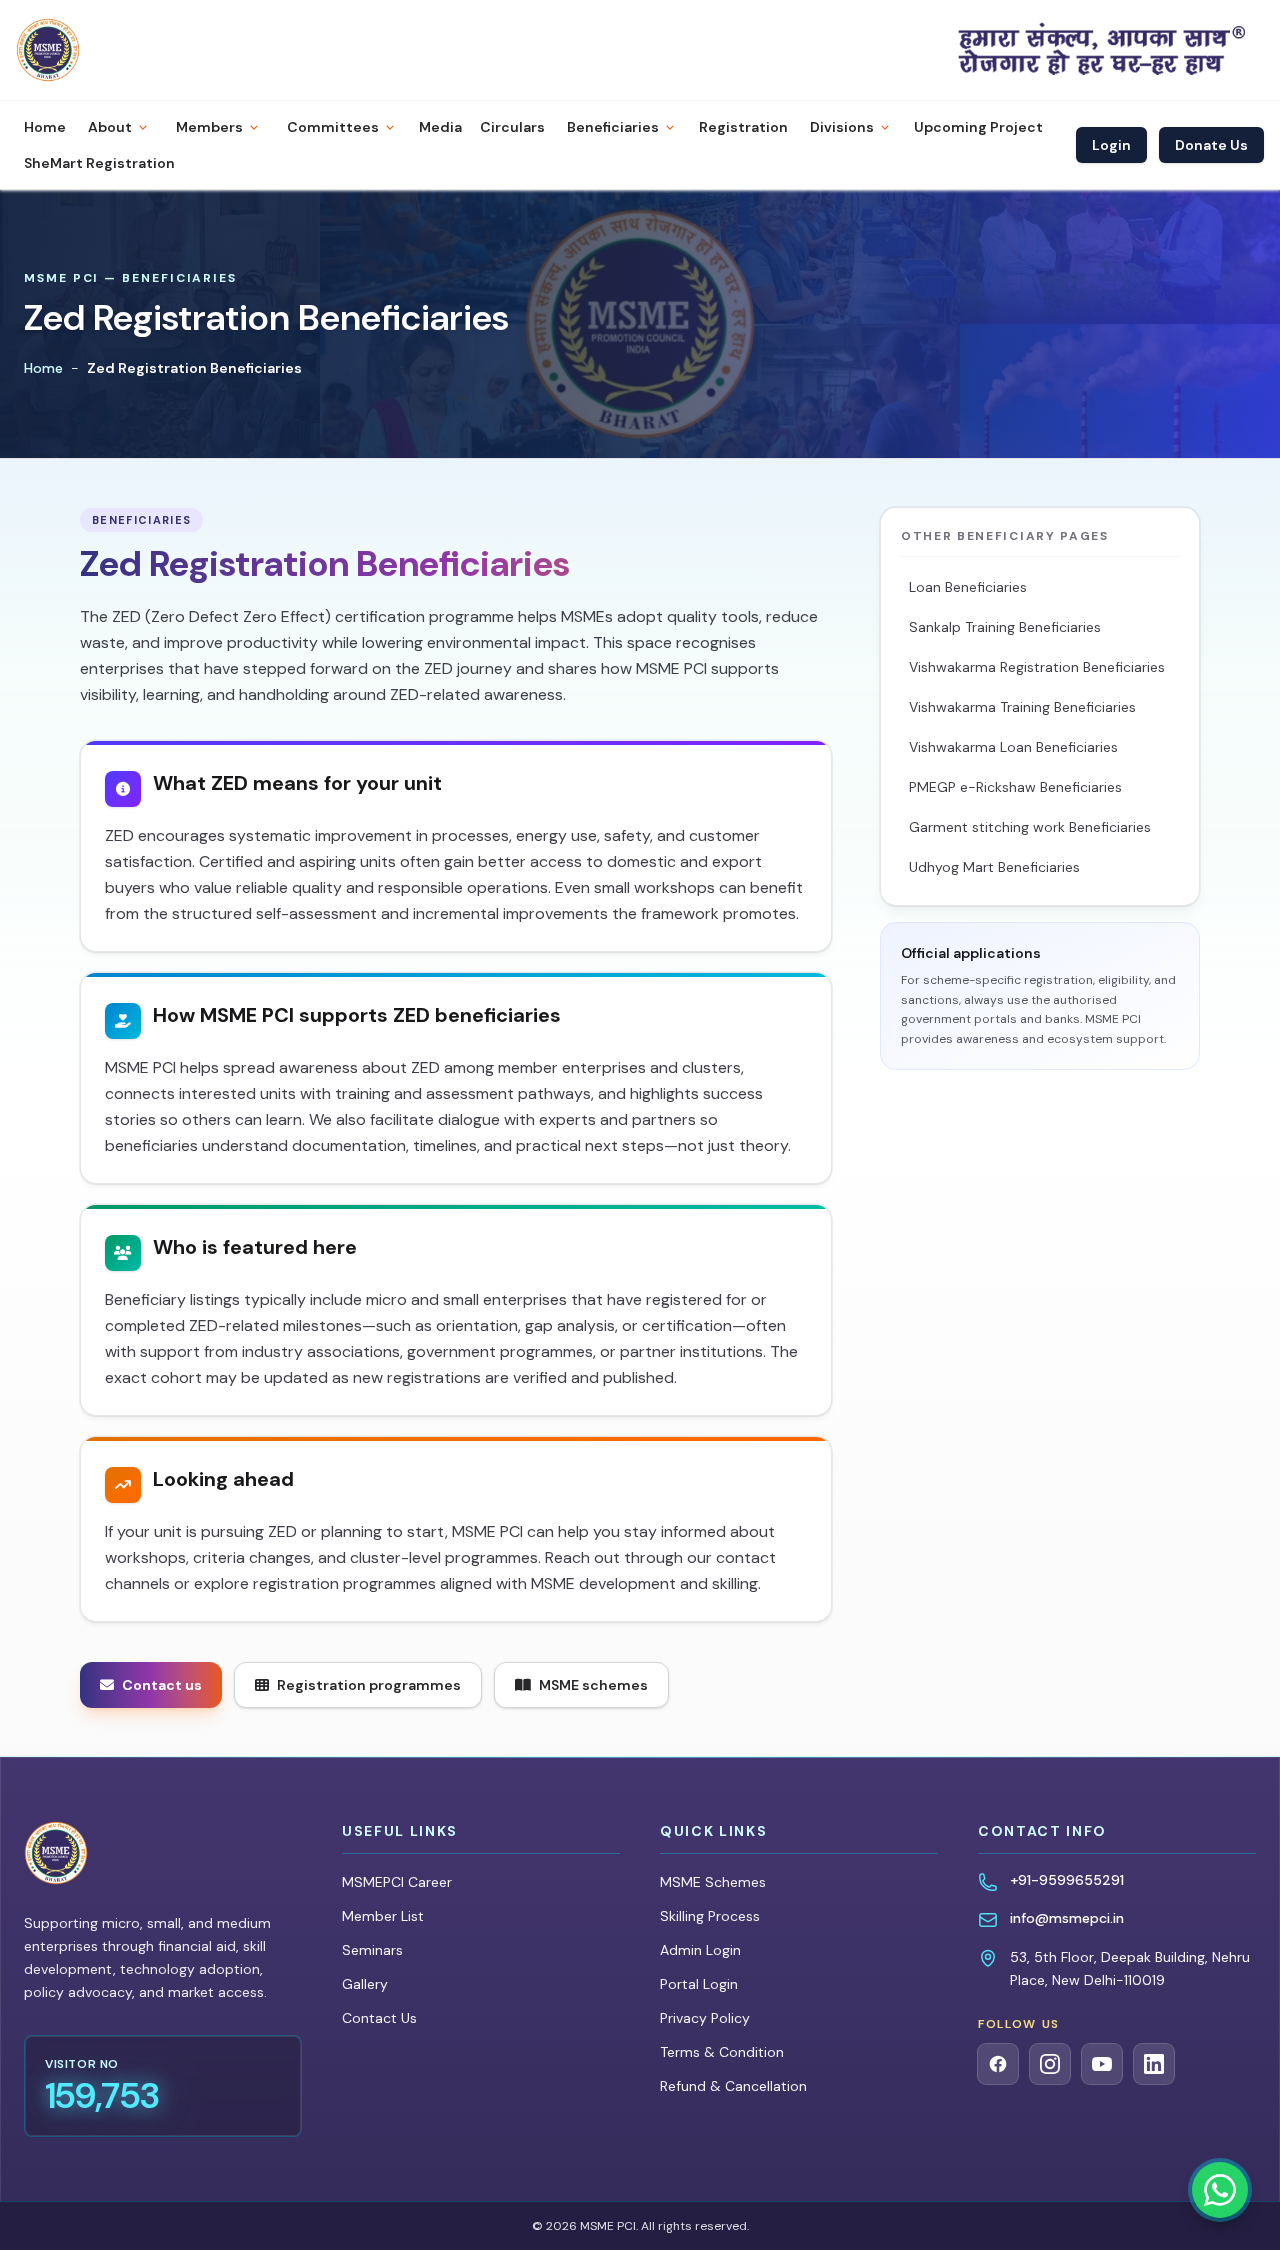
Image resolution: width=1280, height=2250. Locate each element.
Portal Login (699, 1984)
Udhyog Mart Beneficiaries (994, 867)
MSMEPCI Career (397, 1882)
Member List (383, 1916)
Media (440, 127)
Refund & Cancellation (733, 2086)
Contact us (162, 1685)
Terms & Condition (722, 2052)
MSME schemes (593, 1685)
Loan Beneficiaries (968, 587)
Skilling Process (710, 1916)
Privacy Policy (705, 2018)
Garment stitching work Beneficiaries (1030, 827)
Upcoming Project (978, 127)
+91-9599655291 (1067, 1880)
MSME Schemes (713, 1882)
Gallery (365, 1984)
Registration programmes (369, 1685)
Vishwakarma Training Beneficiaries (1022, 707)
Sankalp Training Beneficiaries (1005, 627)
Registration (743, 127)
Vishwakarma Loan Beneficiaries (1013, 747)
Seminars (372, 1950)
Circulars (512, 127)
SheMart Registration (99, 163)
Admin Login (700, 1950)
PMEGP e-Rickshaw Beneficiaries (1015, 787)
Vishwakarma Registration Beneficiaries (1037, 667)
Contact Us (379, 2018)
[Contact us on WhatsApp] (1220, 2190)
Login (1111, 145)
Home (45, 127)
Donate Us (1211, 145)
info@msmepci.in (1067, 1918)
